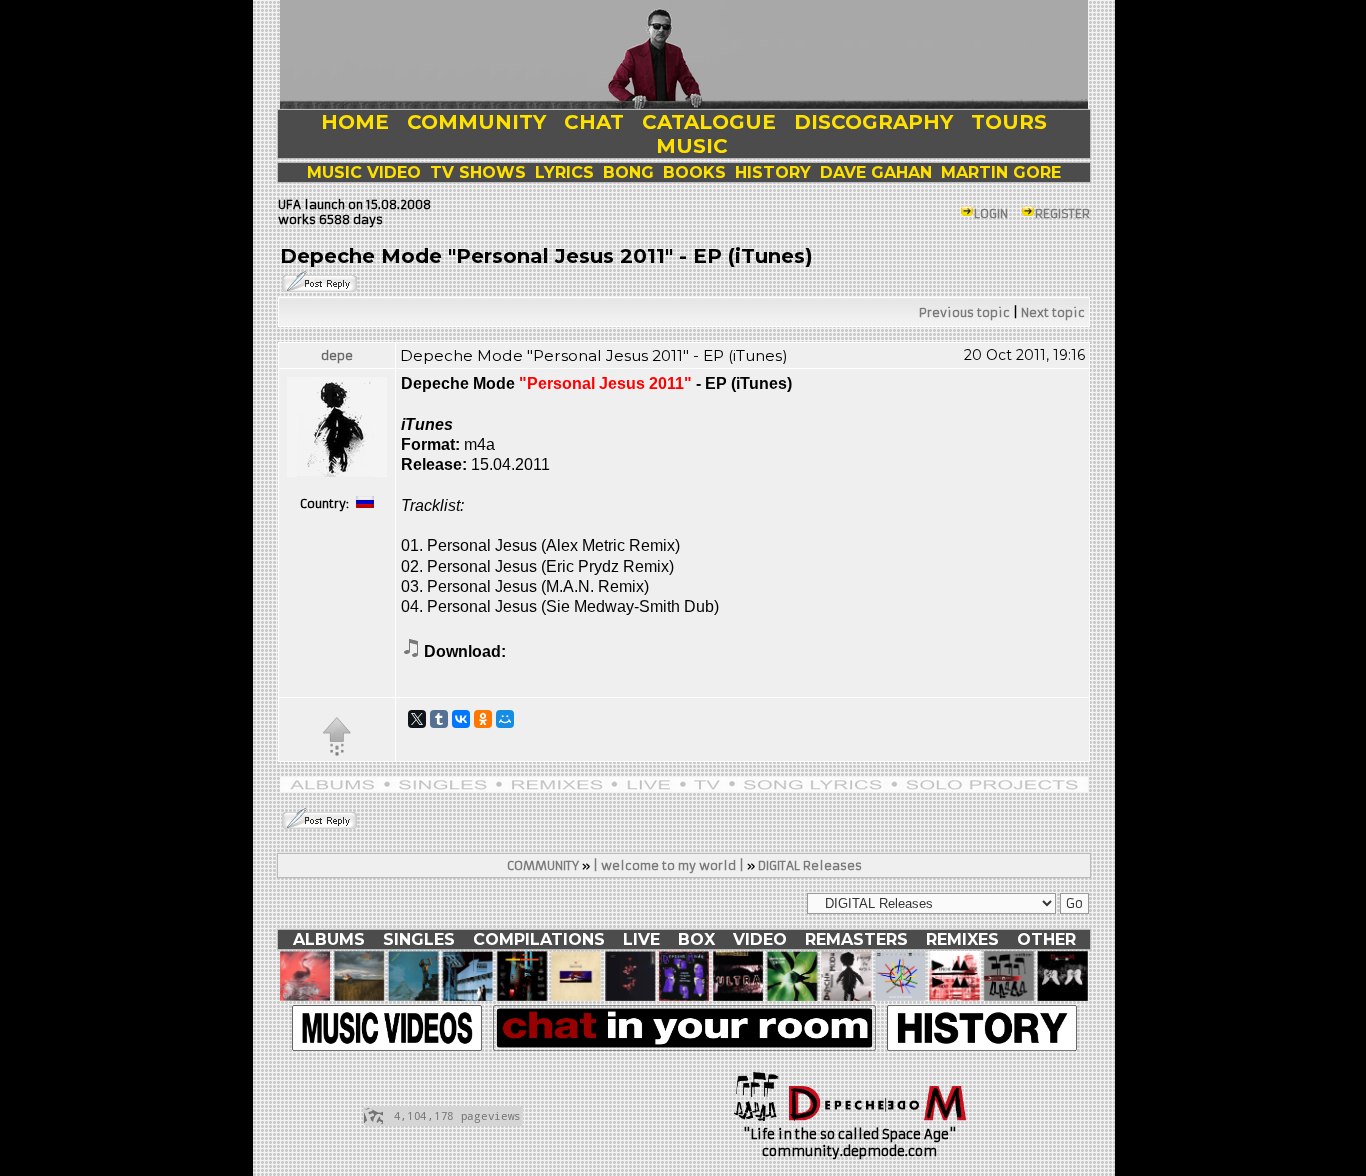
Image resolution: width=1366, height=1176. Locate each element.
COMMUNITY (543, 865)
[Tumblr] (439, 719)
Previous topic (964, 312)
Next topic (1053, 312)
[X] (417, 719)
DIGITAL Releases (810, 865)
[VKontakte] (461, 719)
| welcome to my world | (668, 865)
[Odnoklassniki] (483, 719)
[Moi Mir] (505, 719)
